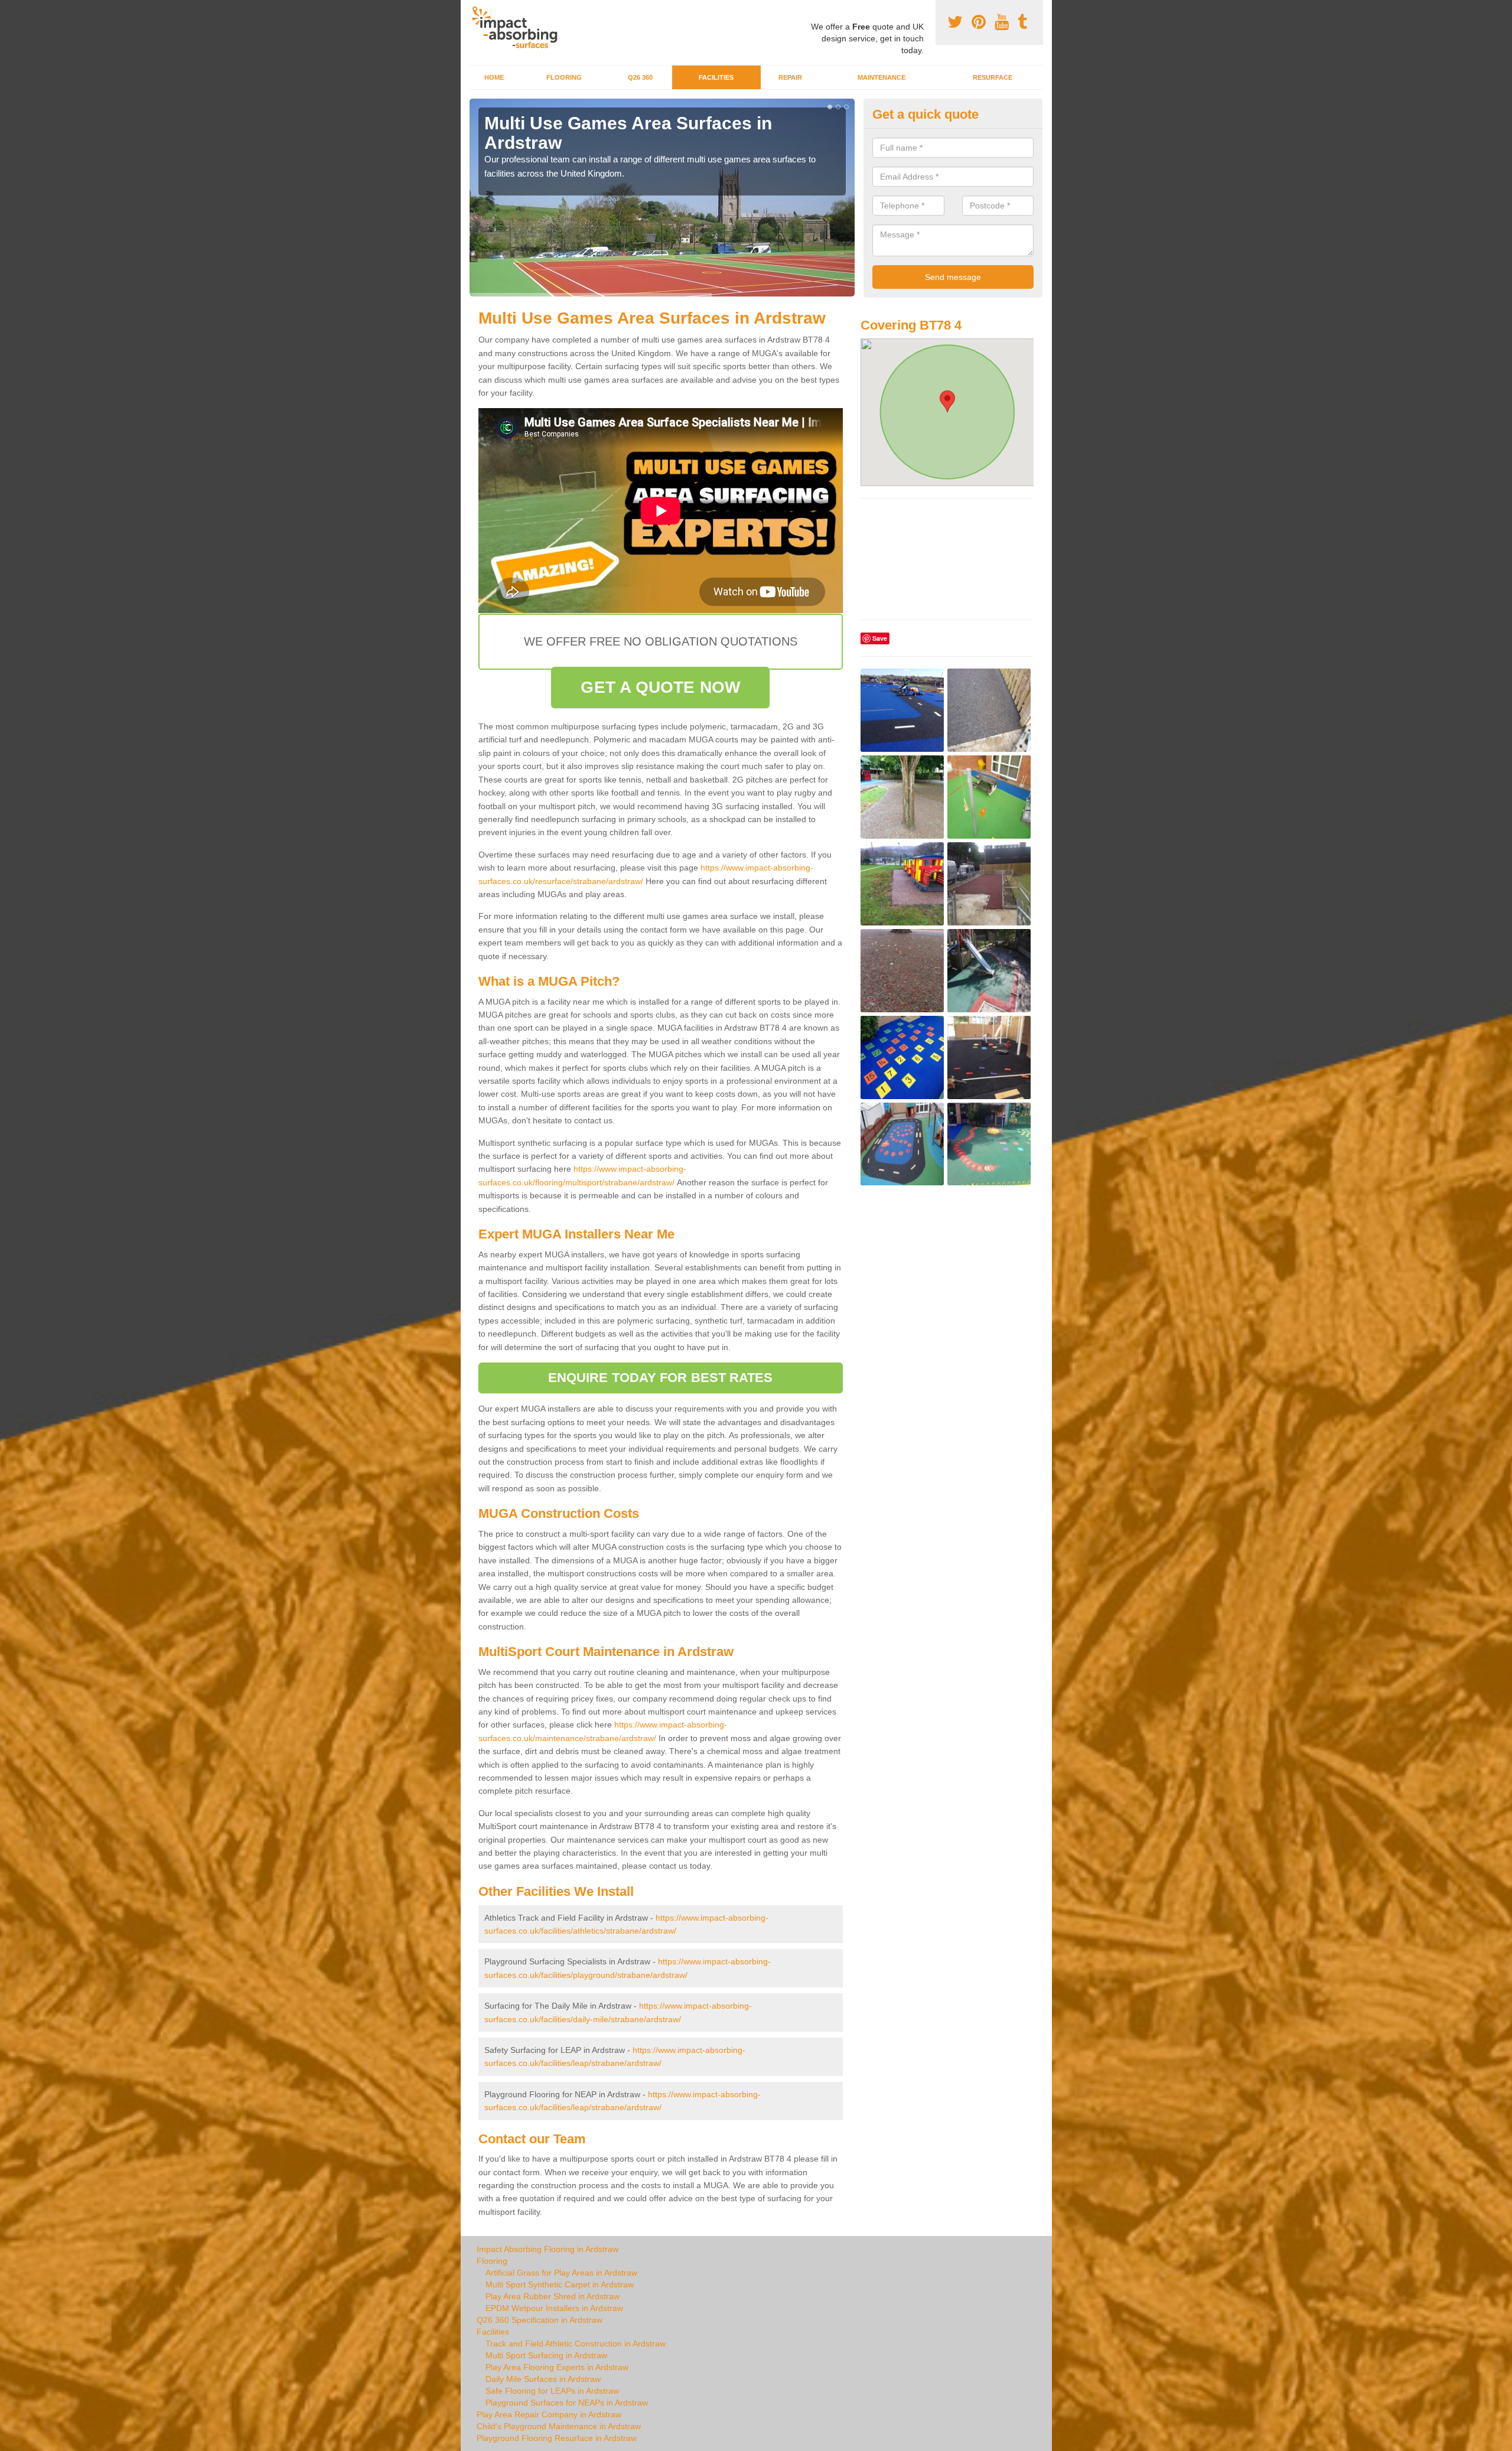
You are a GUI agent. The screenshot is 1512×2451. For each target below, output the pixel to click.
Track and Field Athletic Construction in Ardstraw (576, 2344)
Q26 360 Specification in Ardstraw (540, 2320)
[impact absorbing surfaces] (519, 27)
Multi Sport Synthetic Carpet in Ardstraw (560, 2284)
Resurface (993, 77)
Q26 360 (640, 77)
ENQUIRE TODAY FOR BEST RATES (661, 1378)
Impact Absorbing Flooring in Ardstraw (548, 2249)
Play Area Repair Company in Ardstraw (549, 2414)
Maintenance (882, 77)
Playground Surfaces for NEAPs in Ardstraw (567, 2403)
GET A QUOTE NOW (660, 687)
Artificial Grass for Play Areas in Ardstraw (561, 2273)
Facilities (716, 77)
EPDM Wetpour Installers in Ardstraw (554, 2308)
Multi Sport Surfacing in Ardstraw (546, 2355)
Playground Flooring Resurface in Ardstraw (557, 2438)
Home (494, 77)
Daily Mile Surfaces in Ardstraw (543, 2379)
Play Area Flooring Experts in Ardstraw (557, 2367)
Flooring (564, 77)
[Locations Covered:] (475, 10)
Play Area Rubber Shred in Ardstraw (553, 2296)
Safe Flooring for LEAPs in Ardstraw (552, 2391)
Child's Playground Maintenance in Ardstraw (559, 2426)
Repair (790, 77)
